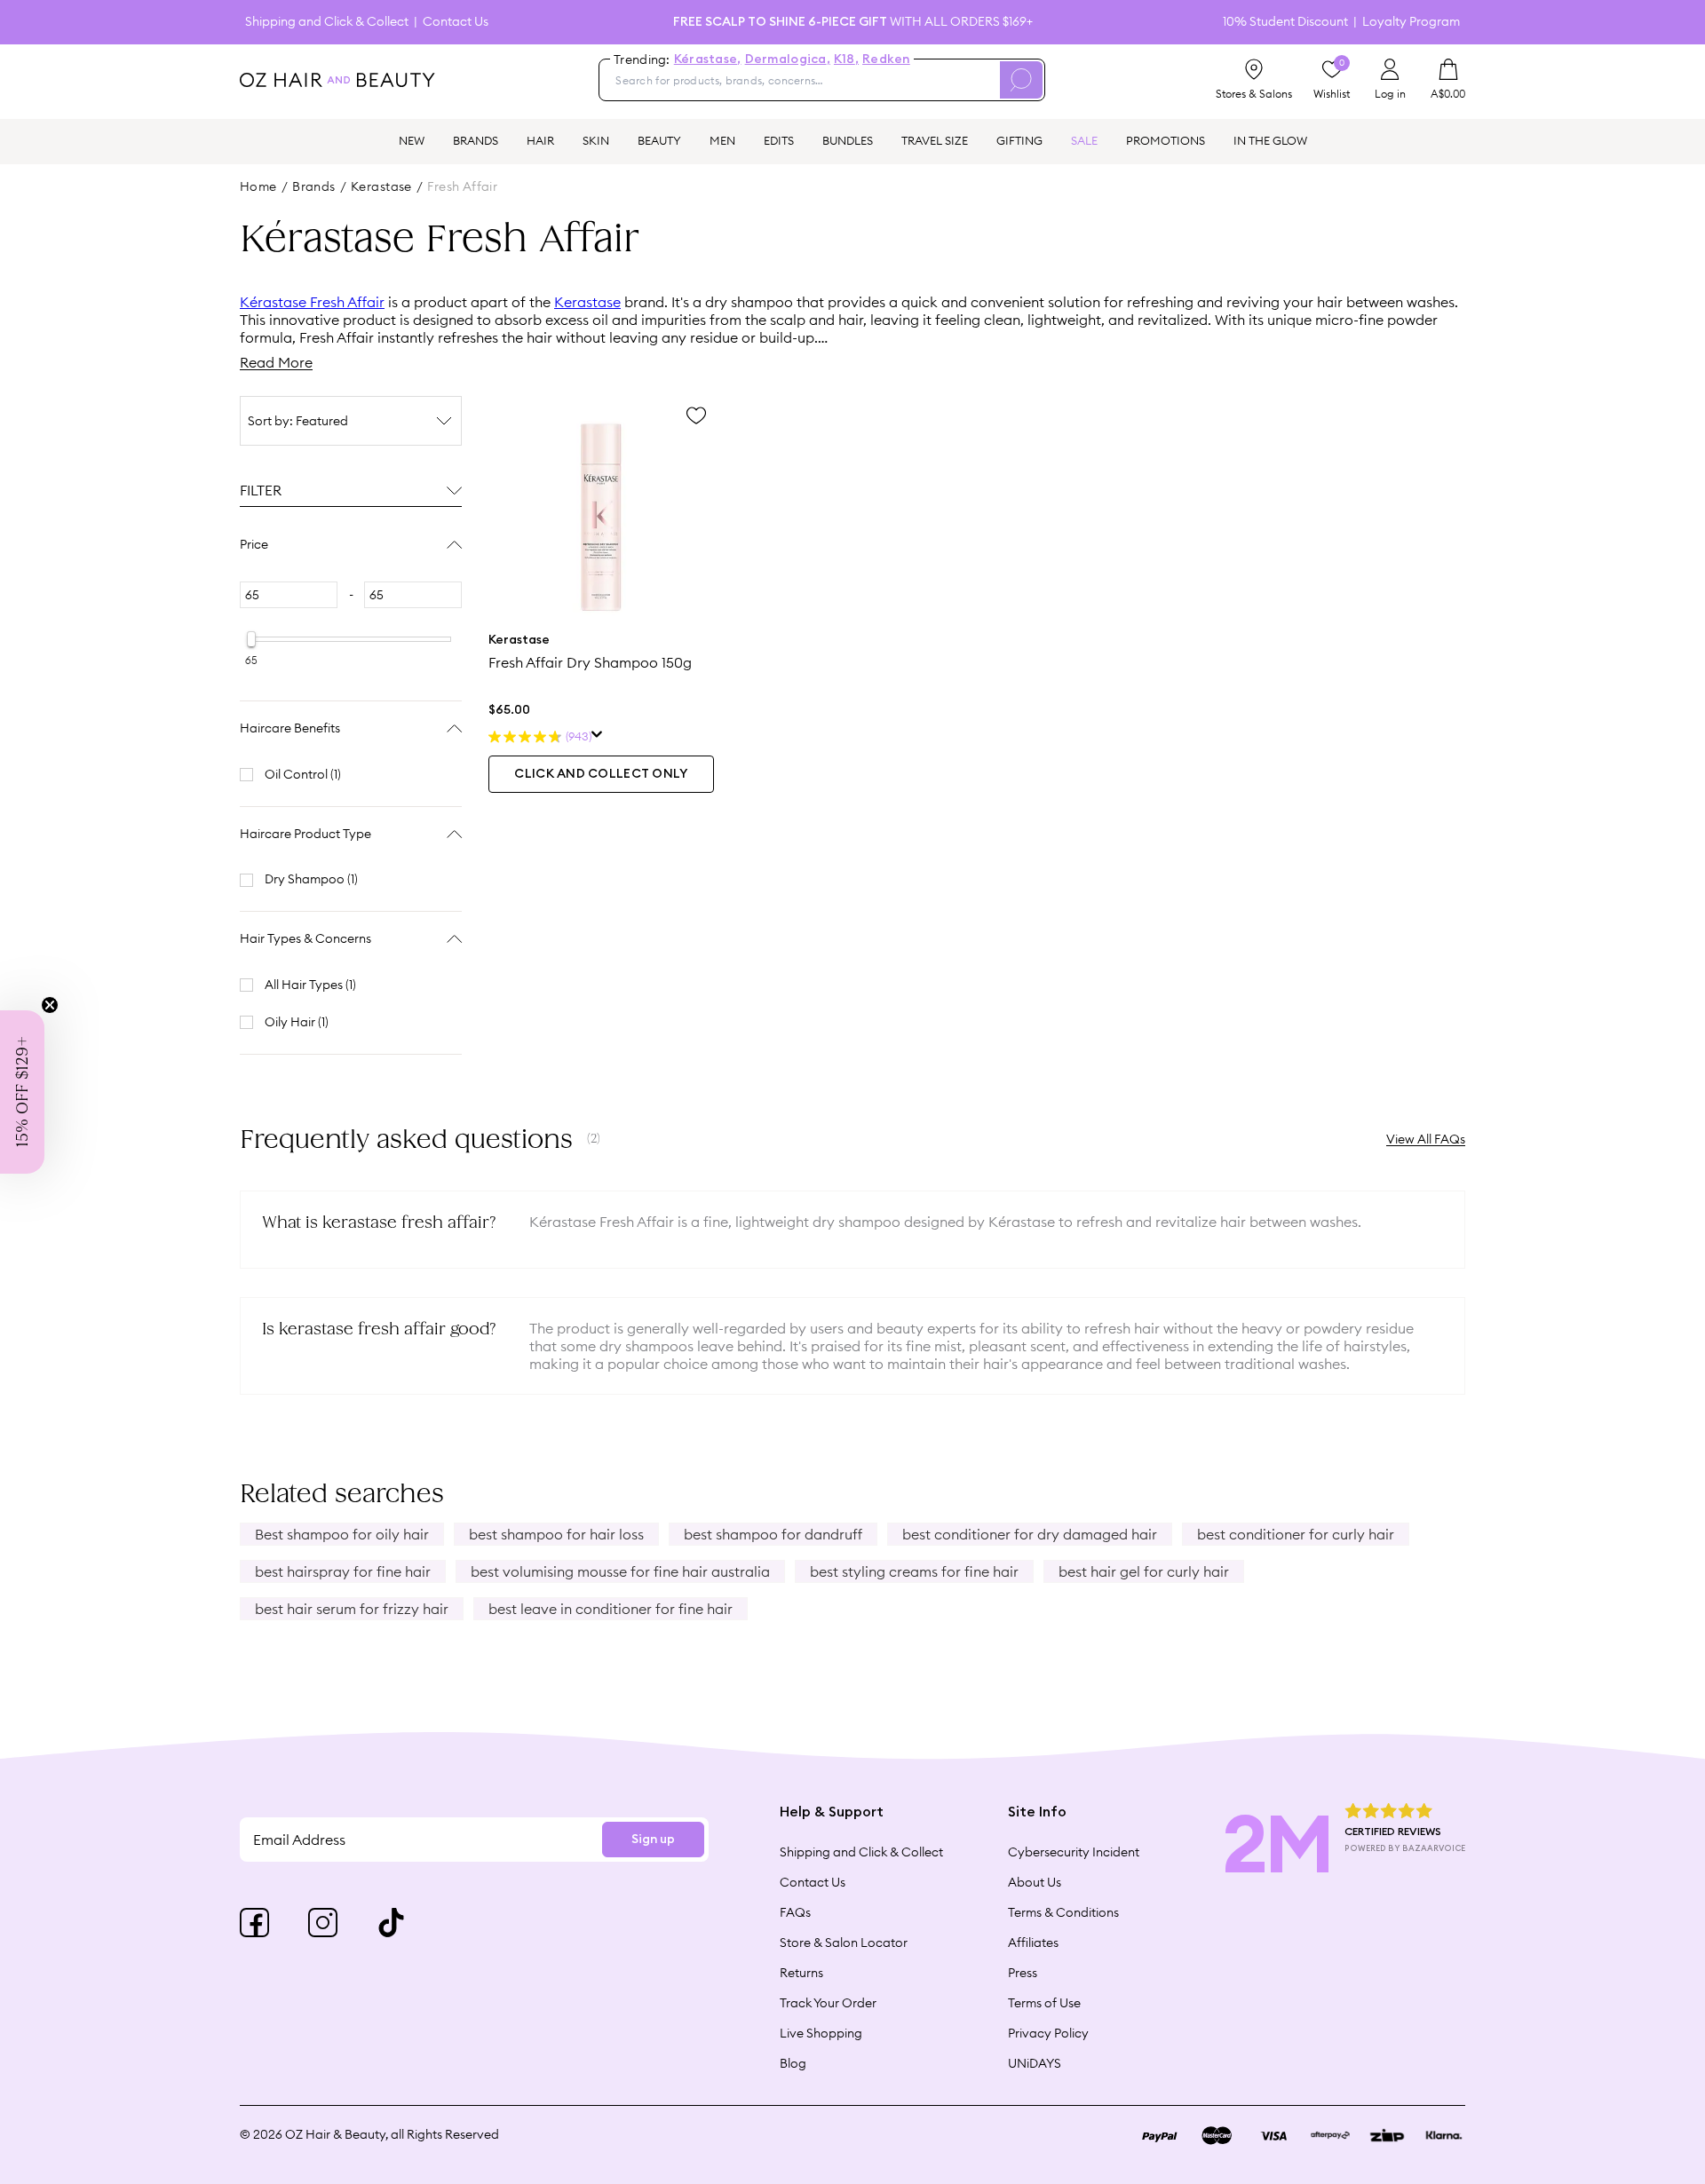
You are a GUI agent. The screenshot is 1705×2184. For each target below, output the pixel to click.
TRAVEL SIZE (935, 140)
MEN (722, 140)
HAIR (540, 140)
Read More (276, 362)
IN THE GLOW (1270, 140)
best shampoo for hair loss (556, 1534)
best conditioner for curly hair (1296, 1534)
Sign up (653, 1840)
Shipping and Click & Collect (327, 22)
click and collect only (601, 774)
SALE (1084, 140)
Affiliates (1033, 1943)
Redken (886, 59)
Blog (793, 2063)
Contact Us (456, 22)
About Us (1035, 1882)
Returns (801, 1973)
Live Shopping (821, 2033)
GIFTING (1019, 140)
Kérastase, (708, 59)
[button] (22, 1092)
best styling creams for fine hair (914, 1571)
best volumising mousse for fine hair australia (620, 1571)
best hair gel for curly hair (1144, 1571)
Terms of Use (1044, 2003)
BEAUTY (659, 140)
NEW (412, 140)
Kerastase (587, 302)
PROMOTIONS (1166, 140)
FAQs (795, 1912)
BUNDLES (848, 140)
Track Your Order (828, 2003)
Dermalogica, (788, 59)
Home (258, 186)
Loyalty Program (1411, 22)
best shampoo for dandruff (773, 1534)
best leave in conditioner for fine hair (611, 1609)
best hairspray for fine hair (343, 1571)
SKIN (596, 140)
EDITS (779, 140)
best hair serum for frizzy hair (352, 1609)
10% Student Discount (1285, 22)
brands (314, 186)
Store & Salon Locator (844, 1943)
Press (1023, 1973)
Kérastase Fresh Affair (312, 302)
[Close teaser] (50, 1005)
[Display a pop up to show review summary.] (597, 737)
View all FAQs (1426, 1139)
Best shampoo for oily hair (342, 1534)
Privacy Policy (1048, 2033)
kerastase (381, 186)
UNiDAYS (1035, 2063)
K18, (846, 59)
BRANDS (476, 140)
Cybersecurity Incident (1074, 1852)
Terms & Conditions (1063, 1912)
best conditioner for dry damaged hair (1030, 1534)
